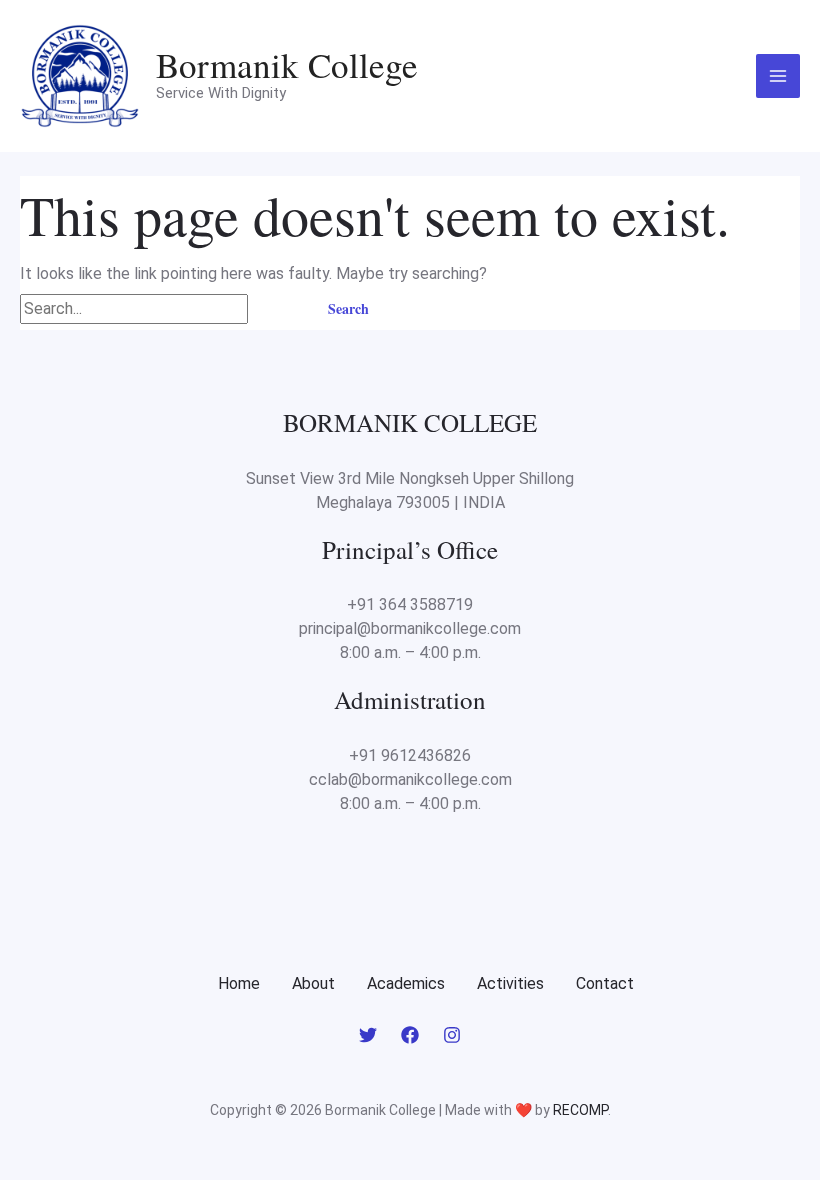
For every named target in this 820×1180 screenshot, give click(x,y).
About (313, 983)
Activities (510, 983)
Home (239, 983)
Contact (605, 983)
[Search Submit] (276, 308)
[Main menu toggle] (778, 76)
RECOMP (580, 1110)
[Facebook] (410, 1035)
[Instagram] (452, 1035)
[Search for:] (160, 308)
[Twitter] (368, 1035)
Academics (406, 983)
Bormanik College (287, 64)
